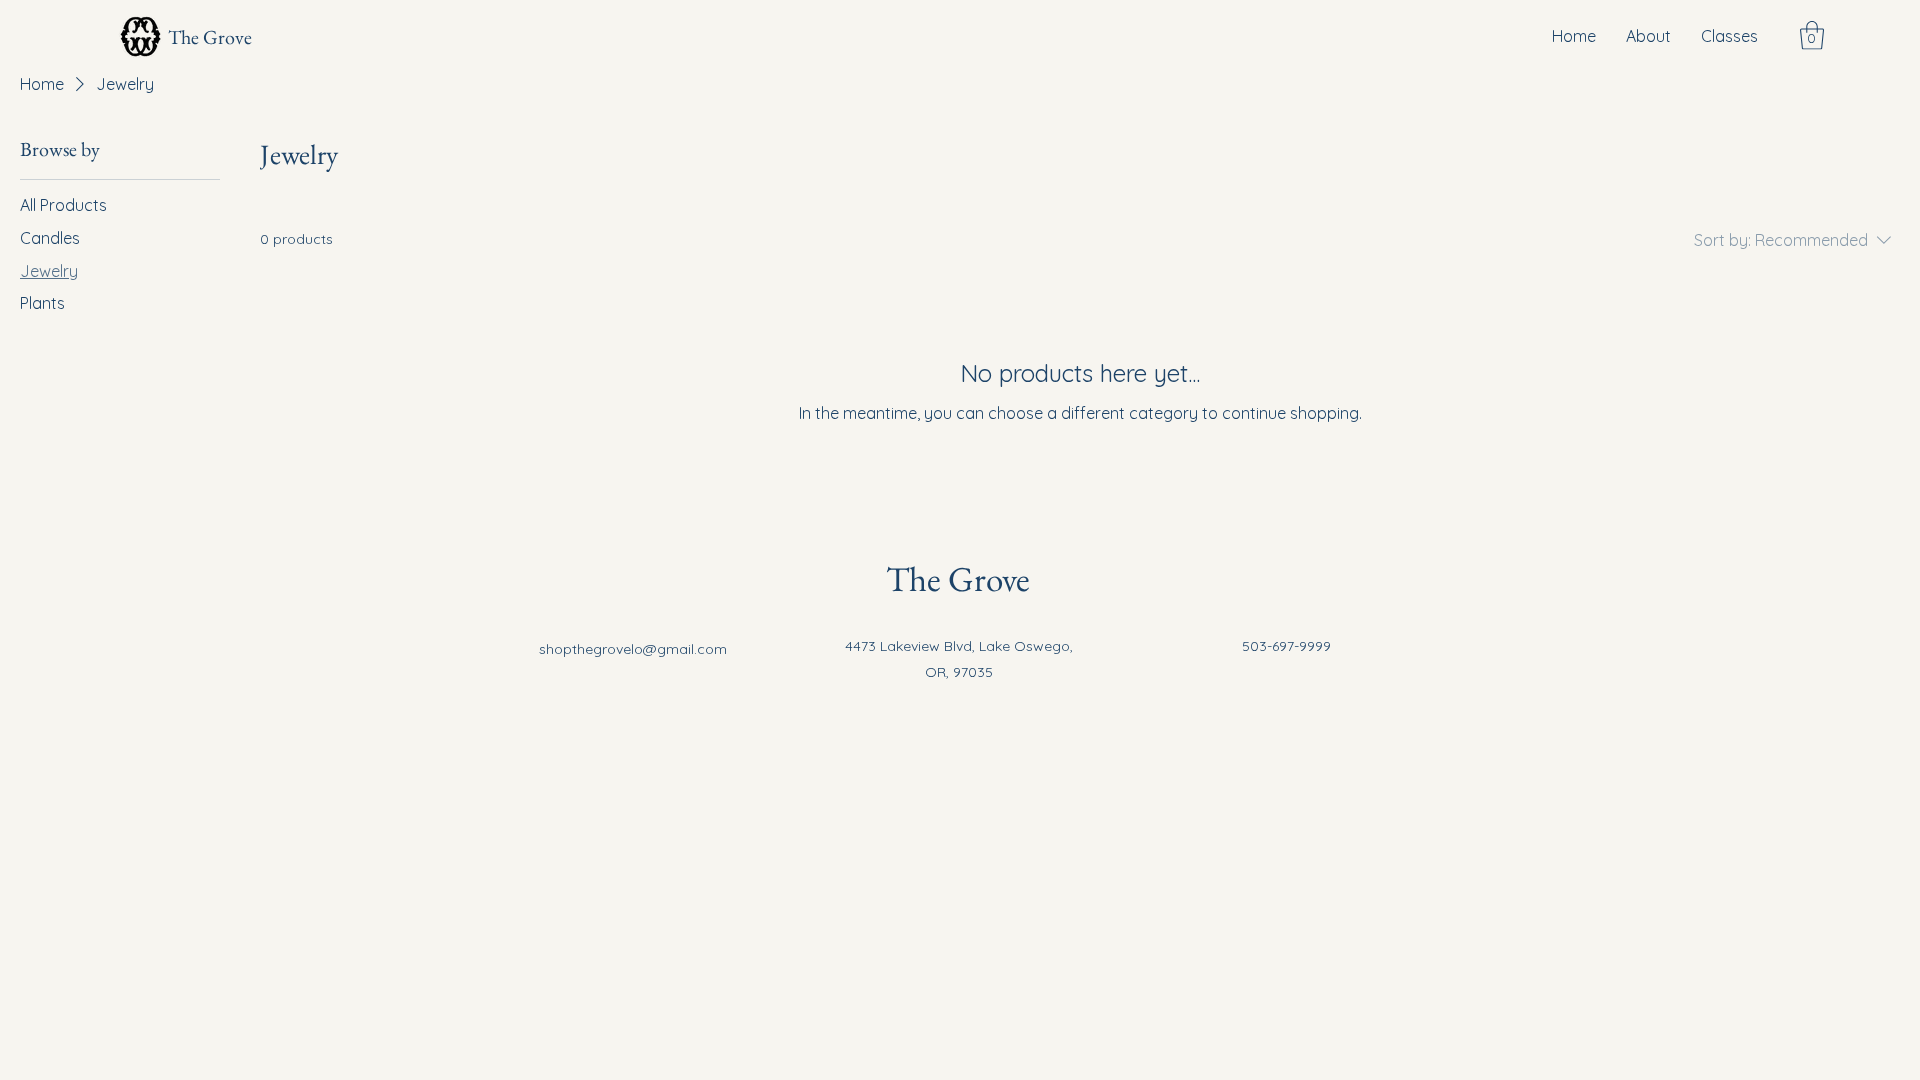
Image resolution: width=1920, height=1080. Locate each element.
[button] (1812, 35)
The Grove (210, 37)
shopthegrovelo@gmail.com (633, 649)
